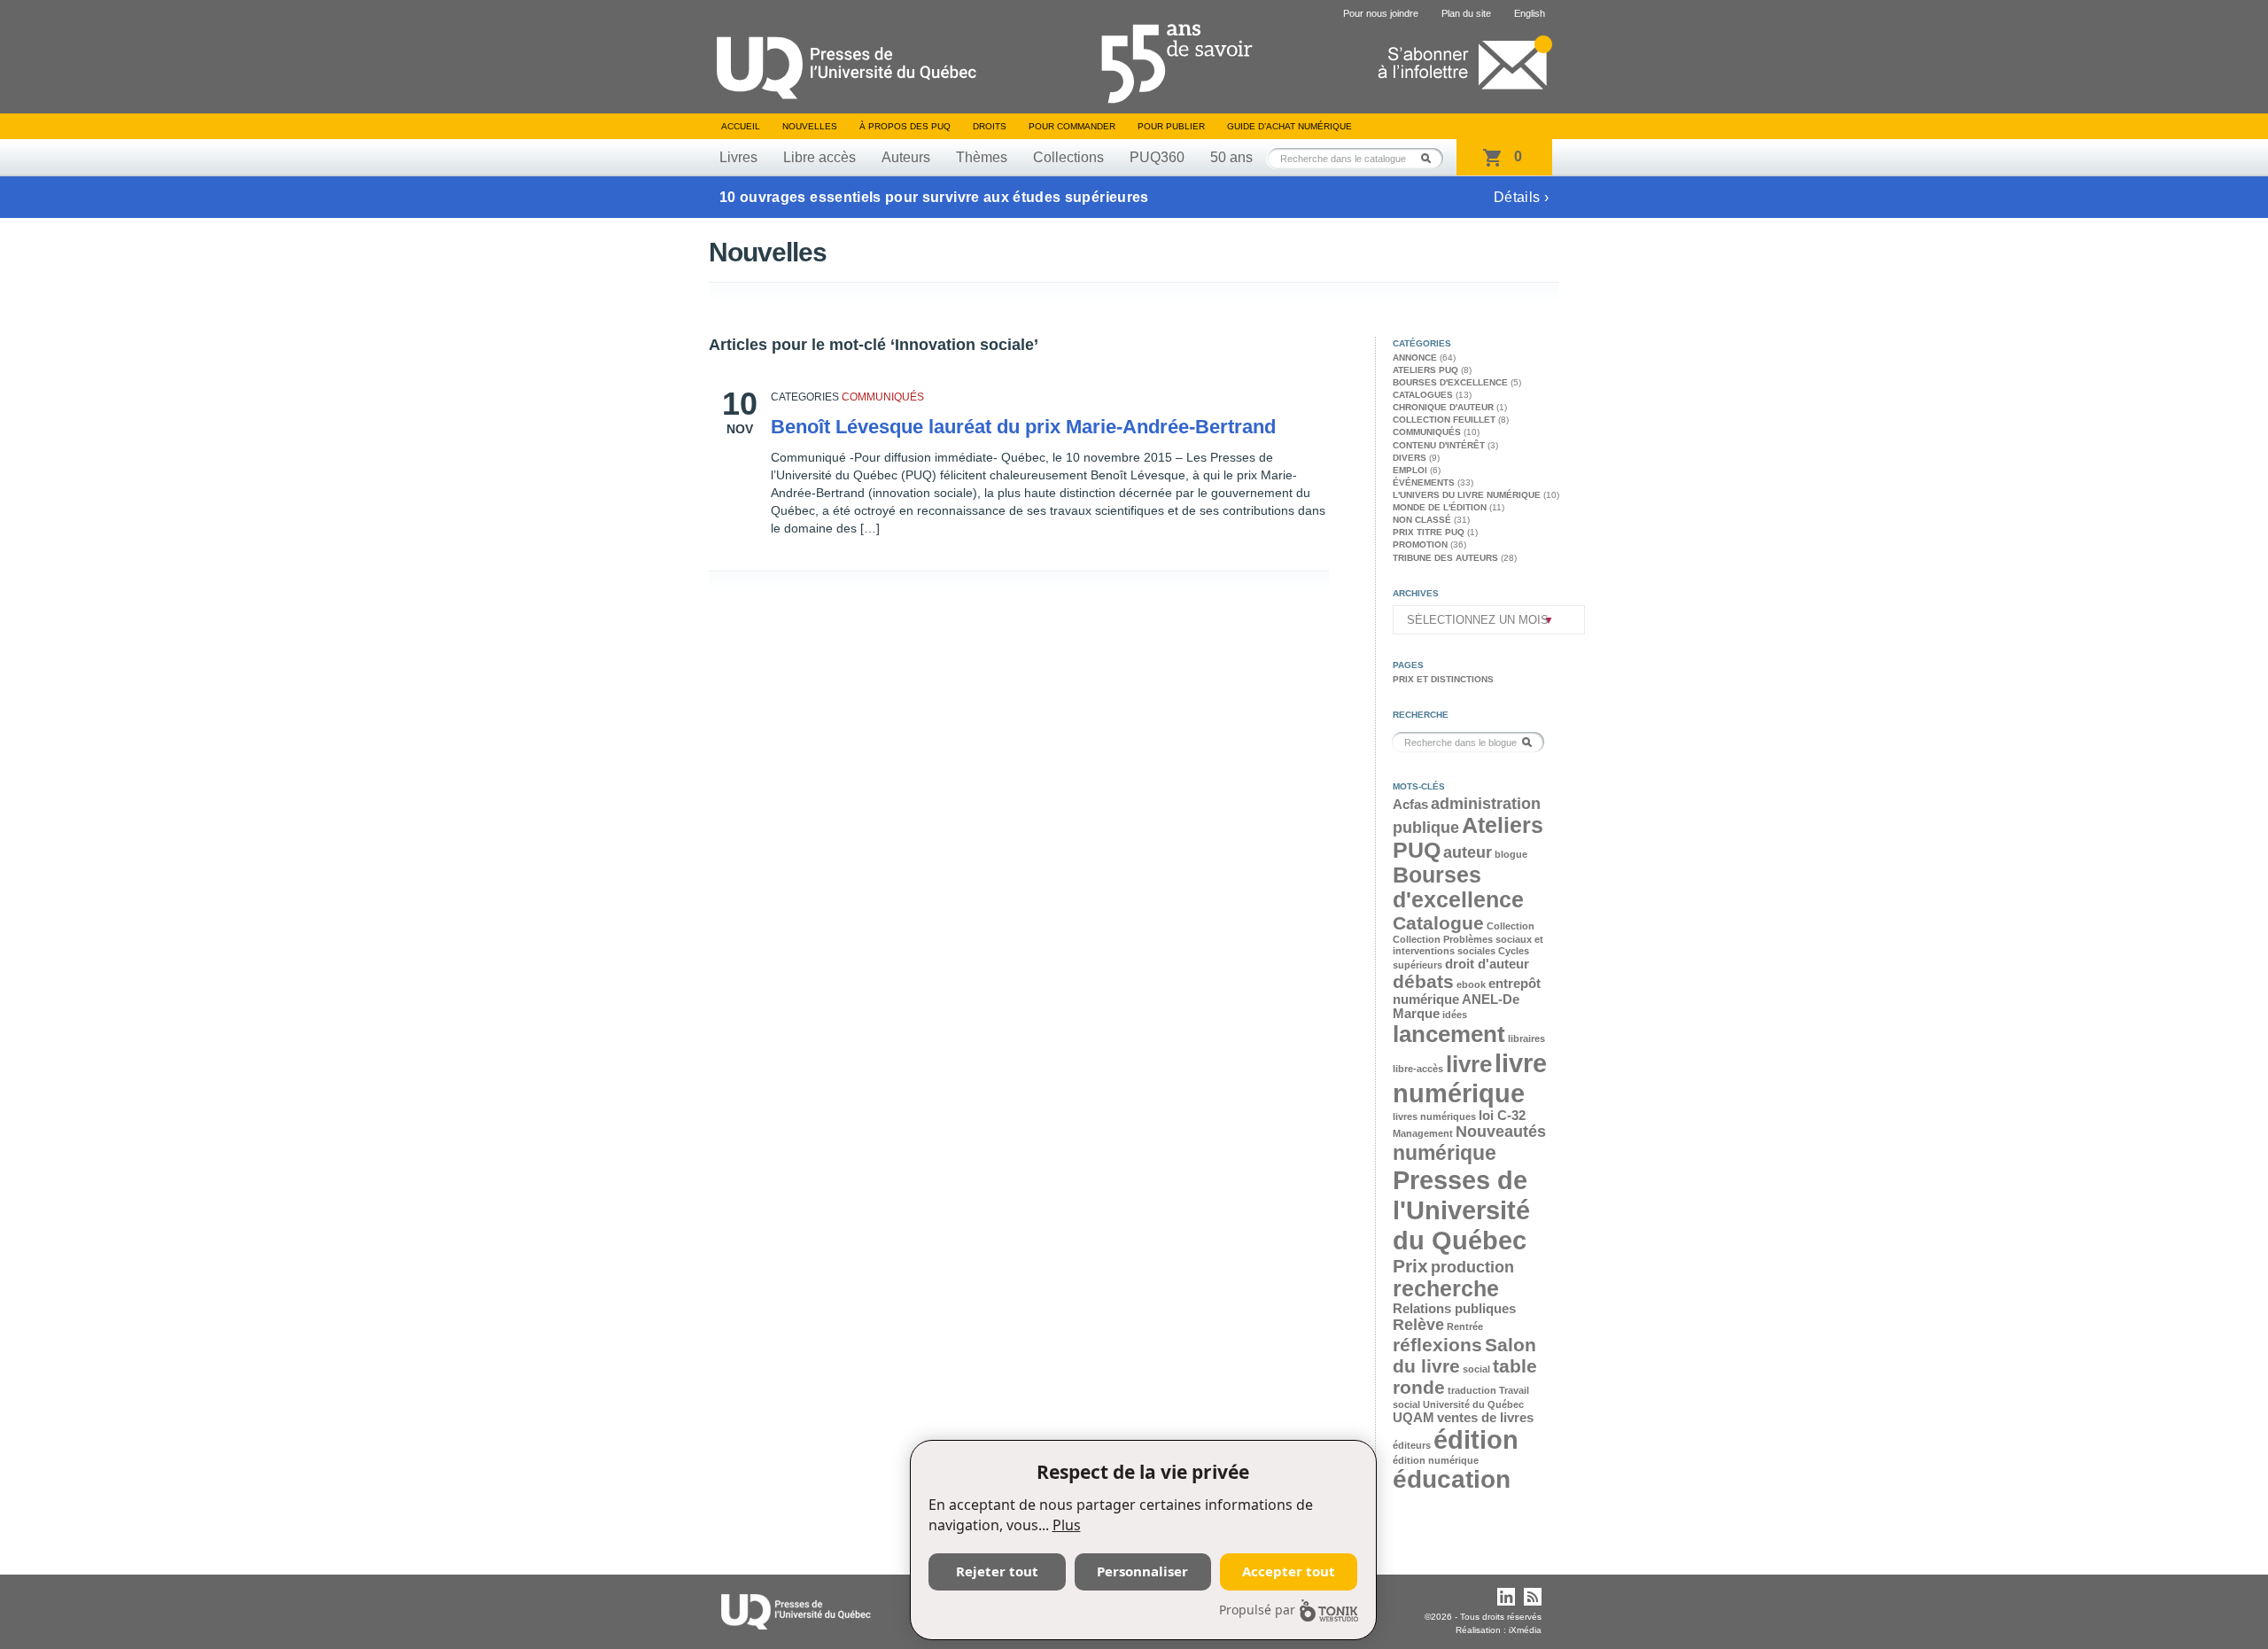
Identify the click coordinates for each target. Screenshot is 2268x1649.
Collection (1511, 926)
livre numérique (1470, 1078)
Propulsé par (1257, 1610)
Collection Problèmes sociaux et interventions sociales (1468, 945)
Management (1423, 1133)
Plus (1067, 1525)
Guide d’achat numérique (1289, 126)
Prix (1410, 1266)
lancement (1449, 1034)
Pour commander (1072, 126)
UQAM (1414, 1418)
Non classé (1422, 520)
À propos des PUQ (905, 126)
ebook (1471, 984)
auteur (1468, 852)
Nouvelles (810, 126)
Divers (1410, 458)
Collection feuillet (1444, 420)
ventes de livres (1485, 1418)
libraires (1526, 1038)
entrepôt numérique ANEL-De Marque (1467, 999)
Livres (738, 157)
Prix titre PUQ (1429, 532)
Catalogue (1438, 923)
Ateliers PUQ (1425, 370)
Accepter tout (1289, 1571)
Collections (1068, 157)
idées (1455, 1015)
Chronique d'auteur (1443, 407)
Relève (1418, 1325)
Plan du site (1466, 13)
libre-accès (1418, 1069)
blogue (1511, 854)
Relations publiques (1454, 1309)
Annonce (1415, 358)
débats (1423, 981)
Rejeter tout (997, 1571)
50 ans (1231, 157)
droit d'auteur (1487, 964)
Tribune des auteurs (1445, 558)
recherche (1446, 1289)
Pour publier (1171, 126)
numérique (1445, 1153)
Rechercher (1431, 158)
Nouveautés (1501, 1132)
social (1476, 1369)
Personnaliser (1142, 1571)
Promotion (1420, 544)
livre (1469, 1064)
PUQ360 (1157, 157)
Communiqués (883, 397)
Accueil (741, 126)
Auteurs (906, 157)
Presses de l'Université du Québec (1461, 1210)
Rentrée (1465, 1326)
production (1472, 1267)
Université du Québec (1473, 1404)
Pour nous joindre (1381, 13)
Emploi (1410, 470)
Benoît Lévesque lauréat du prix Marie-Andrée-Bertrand (1023, 427)
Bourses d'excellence (1450, 382)
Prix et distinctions (1443, 679)
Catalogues (1423, 395)
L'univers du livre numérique (1467, 495)
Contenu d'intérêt (1439, 445)
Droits (990, 126)
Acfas (1410, 805)
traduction (1472, 1390)
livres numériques (1434, 1116)
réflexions (1437, 1345)
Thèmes (982, 157)
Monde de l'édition (1440, 507)
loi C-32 (1502, 1116)
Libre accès (819, 157)
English (1530, 13)
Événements (1424, 482)
